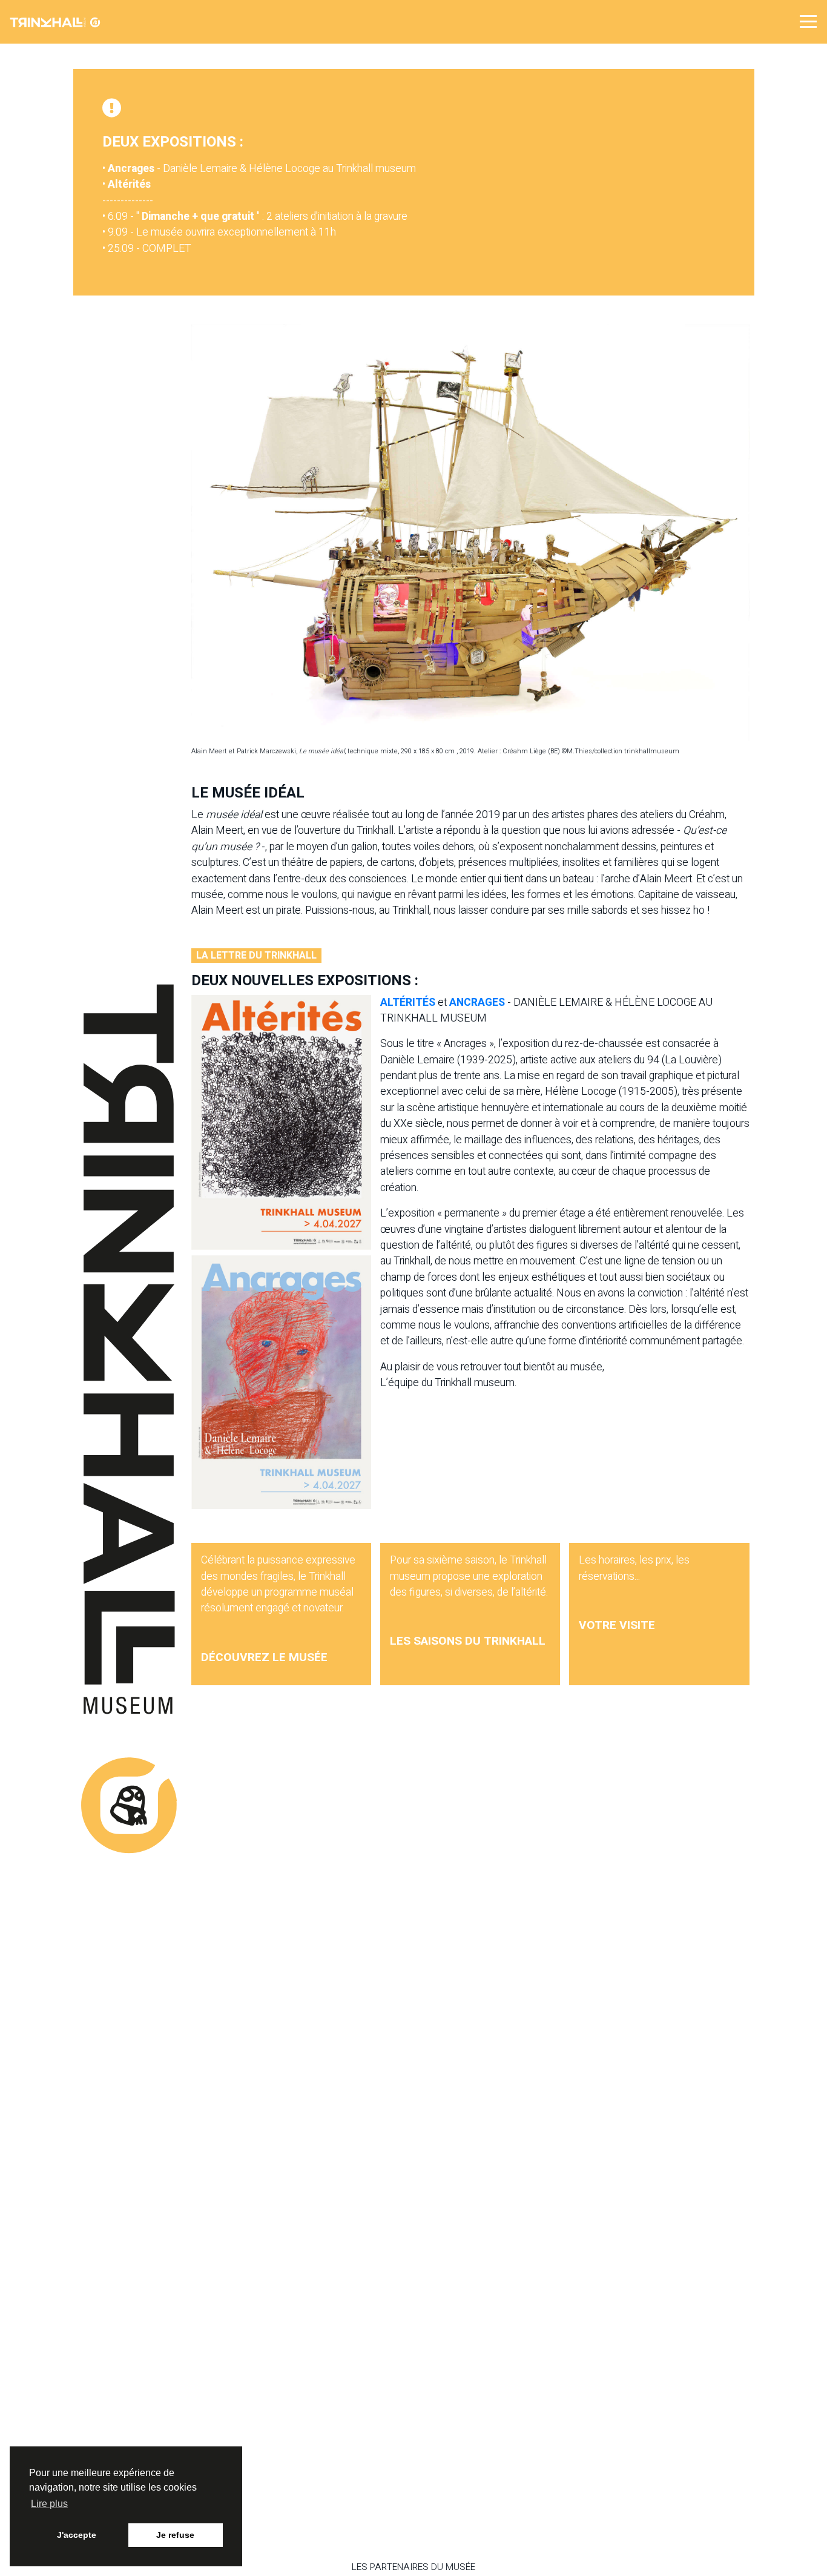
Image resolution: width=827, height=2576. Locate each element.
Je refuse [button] (175, 2535)
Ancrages (131, 169)
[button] (808, 21)
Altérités (129, 184)
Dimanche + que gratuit (198, 216)
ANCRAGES (478, 1002)
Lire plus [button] (49, 2504)
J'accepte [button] (77, 2535)
